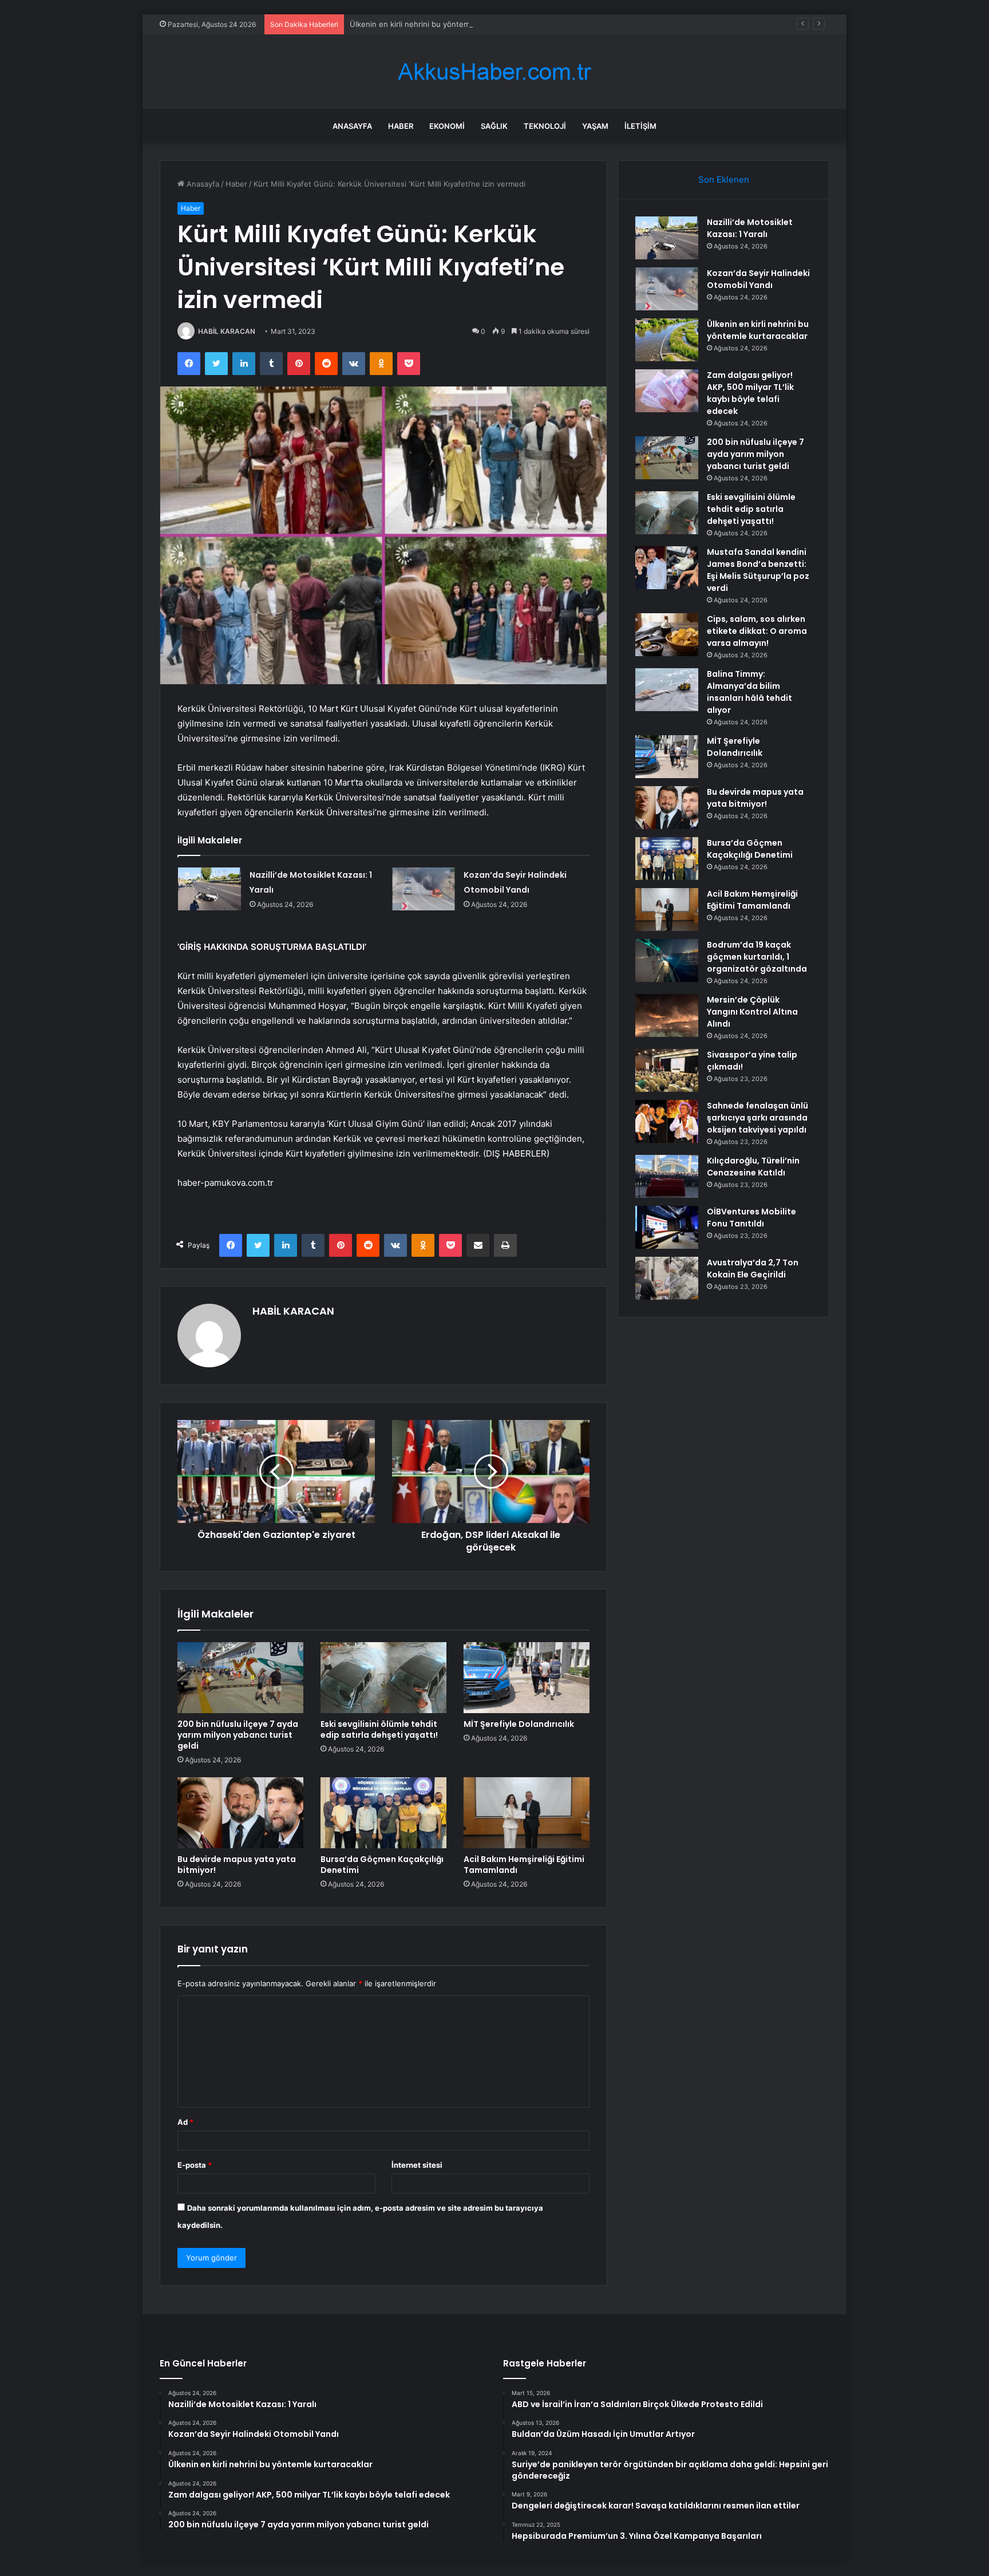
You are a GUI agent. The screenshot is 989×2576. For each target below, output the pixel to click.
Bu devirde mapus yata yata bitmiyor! (237, 1865)
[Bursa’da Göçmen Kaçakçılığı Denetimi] (383, 1813)
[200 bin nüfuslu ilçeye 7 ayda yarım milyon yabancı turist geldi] (240, 1678)
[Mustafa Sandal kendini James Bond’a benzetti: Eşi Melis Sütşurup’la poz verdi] (667, 568)
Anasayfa (352, 126)
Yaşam (595, 126)
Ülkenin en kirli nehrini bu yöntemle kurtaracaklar (437, 24)
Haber (401, 126)
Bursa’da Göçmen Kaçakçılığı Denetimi (382, 1865)
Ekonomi (447, 126)
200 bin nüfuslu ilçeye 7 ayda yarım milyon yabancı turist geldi (238, 1735)
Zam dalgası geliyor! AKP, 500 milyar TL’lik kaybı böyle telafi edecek (750, 393)
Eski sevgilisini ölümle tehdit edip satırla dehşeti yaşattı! (379, 1729)
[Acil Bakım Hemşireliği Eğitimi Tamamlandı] (527, 1813)
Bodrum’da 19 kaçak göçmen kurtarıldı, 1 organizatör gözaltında (757, 957)
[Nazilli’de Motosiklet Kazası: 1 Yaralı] (209, 889)
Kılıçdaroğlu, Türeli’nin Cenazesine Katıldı (753, 1167)
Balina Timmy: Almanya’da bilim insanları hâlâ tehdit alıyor (749, 692)
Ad (185, 2122)
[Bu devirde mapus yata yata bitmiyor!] (240, 1813)
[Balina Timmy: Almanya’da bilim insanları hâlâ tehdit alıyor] (667, 690)
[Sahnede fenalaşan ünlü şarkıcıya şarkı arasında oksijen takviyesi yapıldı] (667, 1121)
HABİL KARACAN (227, 331)
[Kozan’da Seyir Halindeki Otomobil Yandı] (424, 889)
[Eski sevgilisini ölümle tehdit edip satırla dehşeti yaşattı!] (383, 1678)
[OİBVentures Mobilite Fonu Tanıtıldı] (667, 1227)
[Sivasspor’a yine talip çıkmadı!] (667, 1070)
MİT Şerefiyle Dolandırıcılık (519, 1724)
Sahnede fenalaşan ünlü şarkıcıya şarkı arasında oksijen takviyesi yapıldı (757, 1118)
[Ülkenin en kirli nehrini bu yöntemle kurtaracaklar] (667, 340)
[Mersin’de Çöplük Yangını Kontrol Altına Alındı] (667, 1015)
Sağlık (494, 126)
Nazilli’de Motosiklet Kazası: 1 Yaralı (750, 228)
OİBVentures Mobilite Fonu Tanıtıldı (751, 1218)
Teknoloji (545, 126)
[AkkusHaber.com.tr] (494, 72)
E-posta (195, 2165)
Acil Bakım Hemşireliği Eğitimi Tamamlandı (524, 1865)
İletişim (640, 126)
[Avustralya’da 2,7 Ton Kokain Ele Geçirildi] (667, 1278)
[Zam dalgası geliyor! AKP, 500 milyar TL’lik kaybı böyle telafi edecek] (667, 391)
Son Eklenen (724, 180)
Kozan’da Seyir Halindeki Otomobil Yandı (758, 279)
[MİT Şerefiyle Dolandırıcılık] (527, 1678)
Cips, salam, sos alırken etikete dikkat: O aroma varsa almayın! (757, 631)
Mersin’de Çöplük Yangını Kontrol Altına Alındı (752, 1012)
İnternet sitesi (417, 2165)
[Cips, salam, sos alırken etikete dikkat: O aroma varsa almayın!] (667, 635)
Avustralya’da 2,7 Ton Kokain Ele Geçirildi (753, 1269)
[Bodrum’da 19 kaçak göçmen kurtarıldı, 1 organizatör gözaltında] (667, 960)
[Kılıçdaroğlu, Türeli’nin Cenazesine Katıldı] (667, 1176)
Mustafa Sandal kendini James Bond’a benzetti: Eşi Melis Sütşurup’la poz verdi (758, 570)
